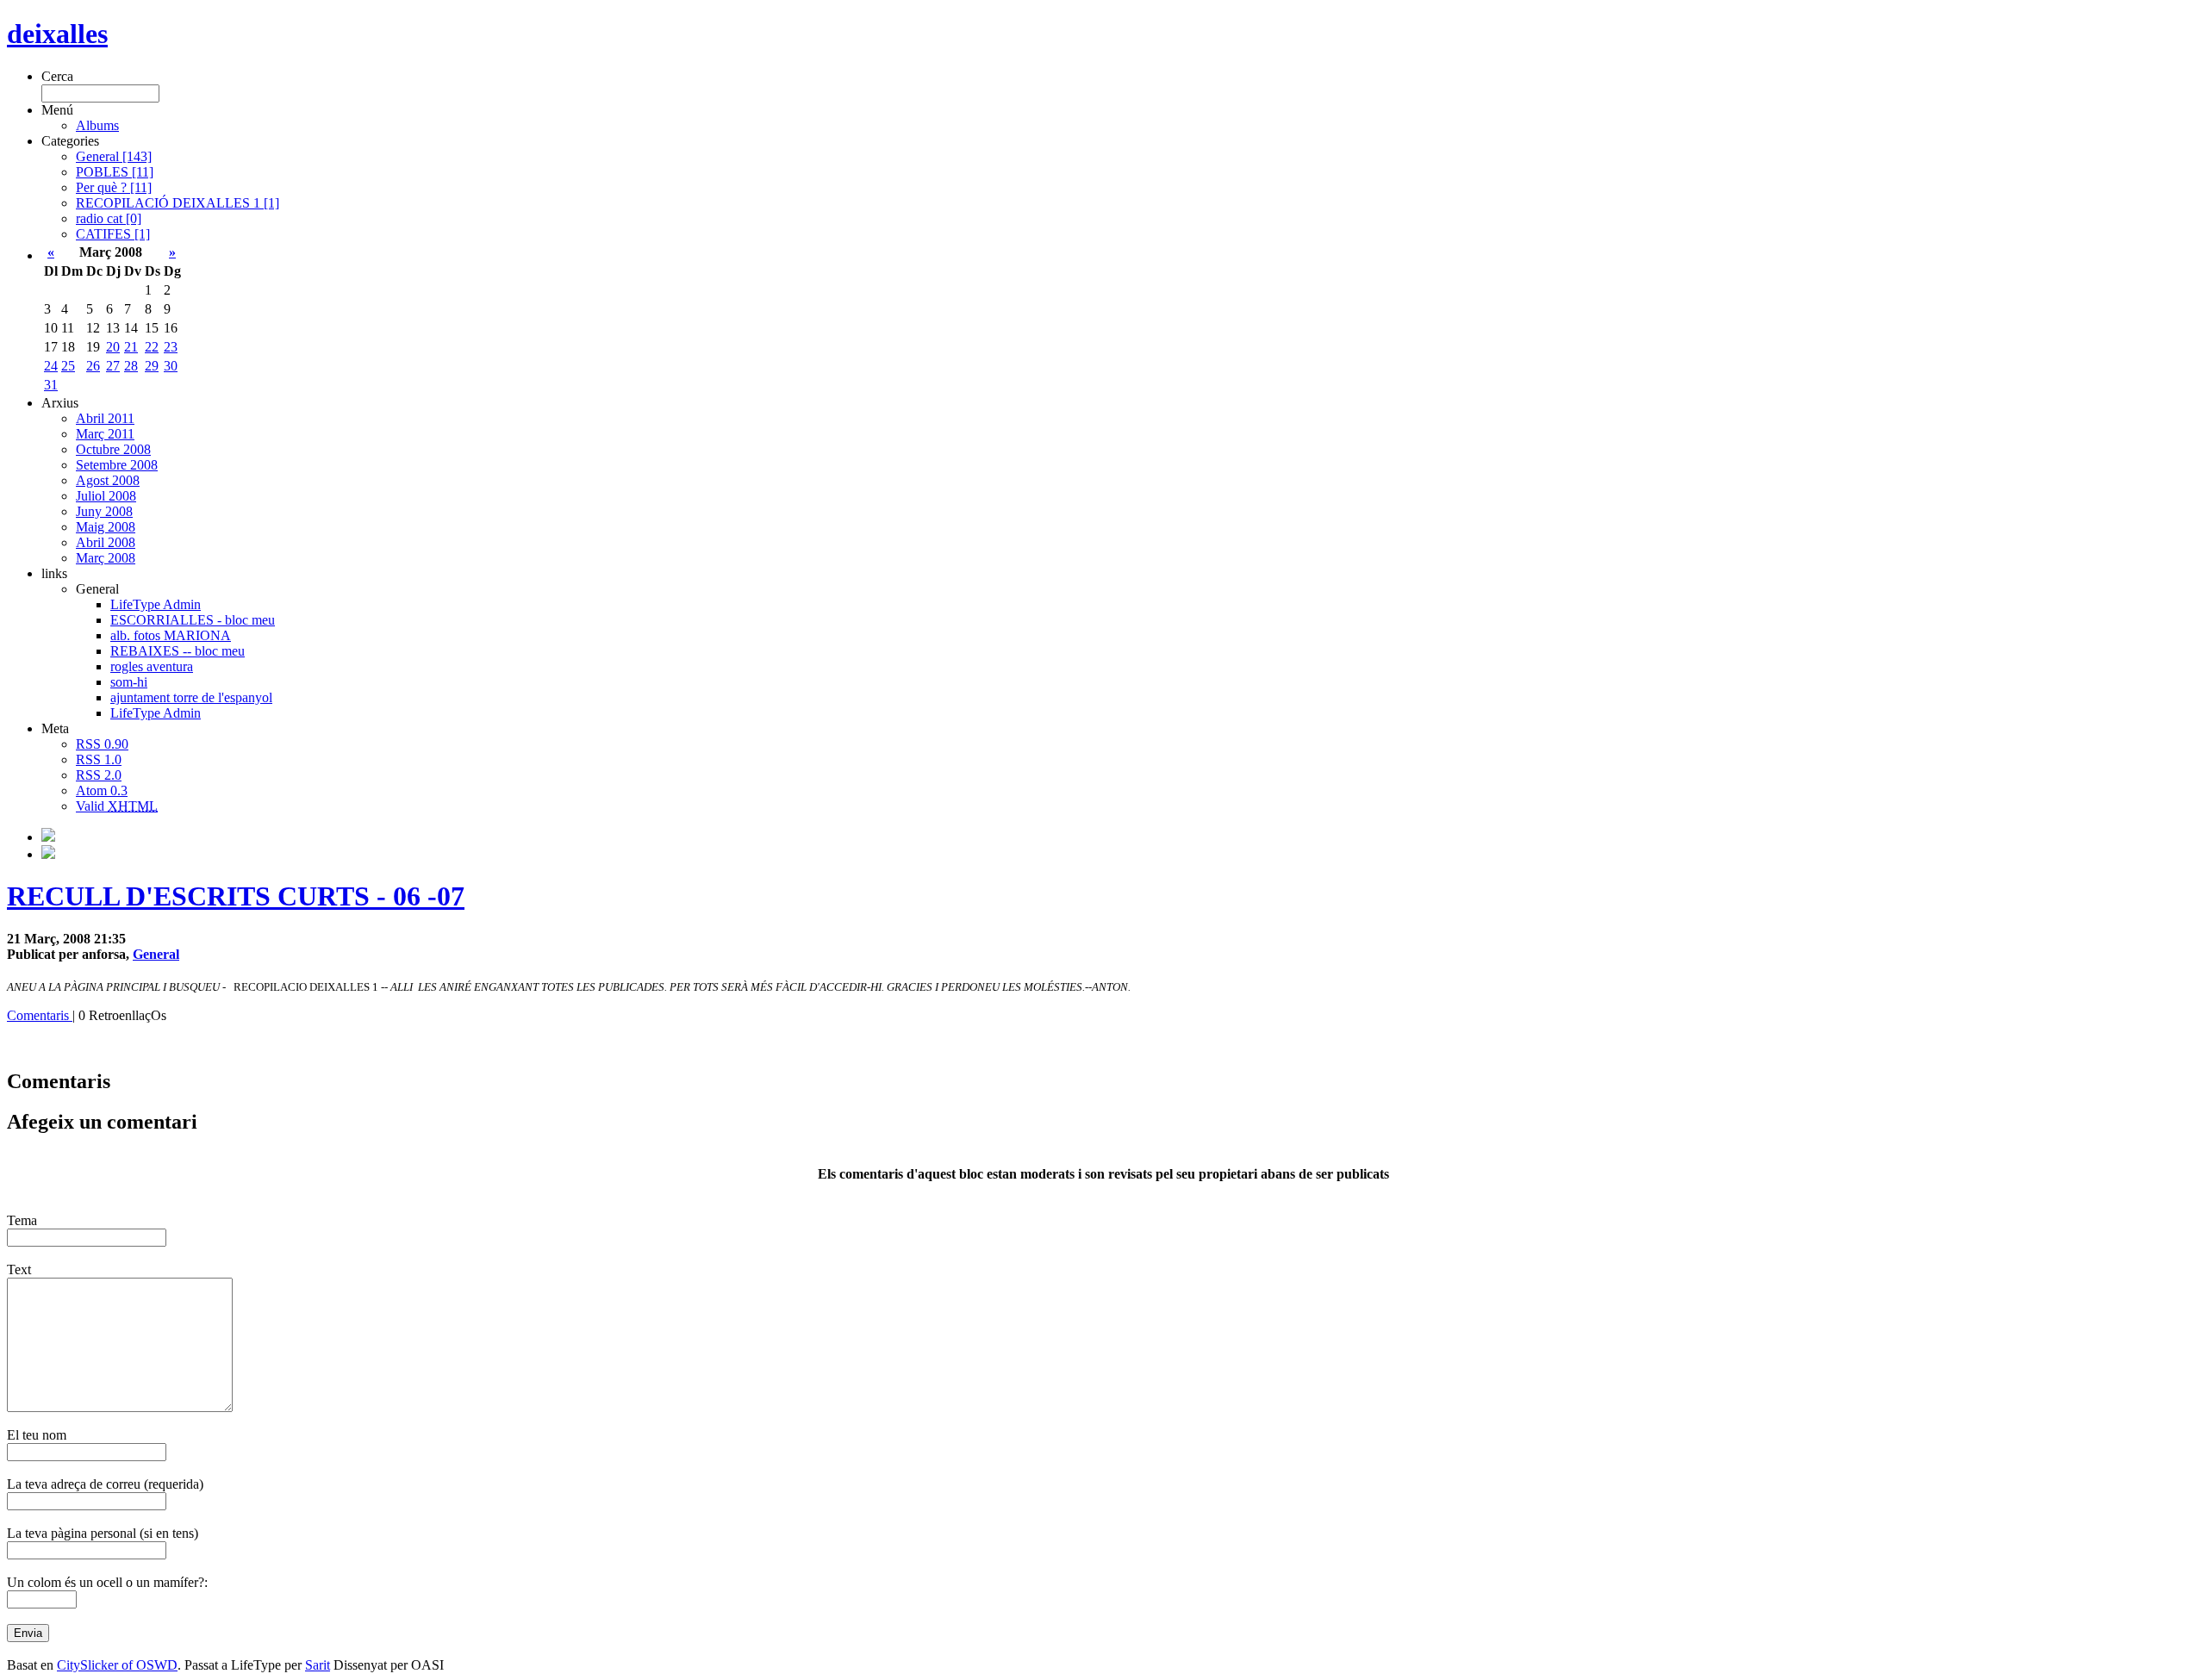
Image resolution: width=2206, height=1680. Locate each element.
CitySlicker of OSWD (117, 1665)
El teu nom (37, 1435)
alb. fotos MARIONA (171, 635)
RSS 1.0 (99, 759)
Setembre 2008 (117, 465)
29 (152, 366)
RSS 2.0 (99, 775)
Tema (22, 1220)
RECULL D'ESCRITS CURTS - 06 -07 (236, 896)
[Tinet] (48, 854)
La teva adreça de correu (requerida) (105, 1484)
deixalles (57, 34)
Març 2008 (106, 558)
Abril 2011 (105, 418)
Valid (117, 806)
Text (19, 1269)
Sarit (318, 1665)
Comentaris (40, 1015)
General (156, 954)
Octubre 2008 (113, 449)
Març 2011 (105, 434)
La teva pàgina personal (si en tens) (103, 1533)
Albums (97, 125)
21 (131, 347)
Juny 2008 (104, 511)
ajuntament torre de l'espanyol (191, 697)
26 (93, 366)
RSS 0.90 (102, 744)
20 (113, 347)
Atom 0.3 (102, 790)
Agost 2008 (108, 480)
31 (51, 385)
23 (171, 347)
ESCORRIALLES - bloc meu (193, 620)
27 (113, 366)
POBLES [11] (115, 172)
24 (51, 366)
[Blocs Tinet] (48, 837)
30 (171, 366)
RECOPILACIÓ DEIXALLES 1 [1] (178, 203)
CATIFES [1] (113, 234)
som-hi (129, 682)
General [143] (114, 156)
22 (152, 347)
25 (68, 366)
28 (131, 366)
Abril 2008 (106, 542)
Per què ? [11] (114, 187)
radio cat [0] (109, 218)
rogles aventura (152, 666)
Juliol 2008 (106, 496)
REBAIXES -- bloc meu (178, 651)
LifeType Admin (156, 604)
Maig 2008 (106, 527)
